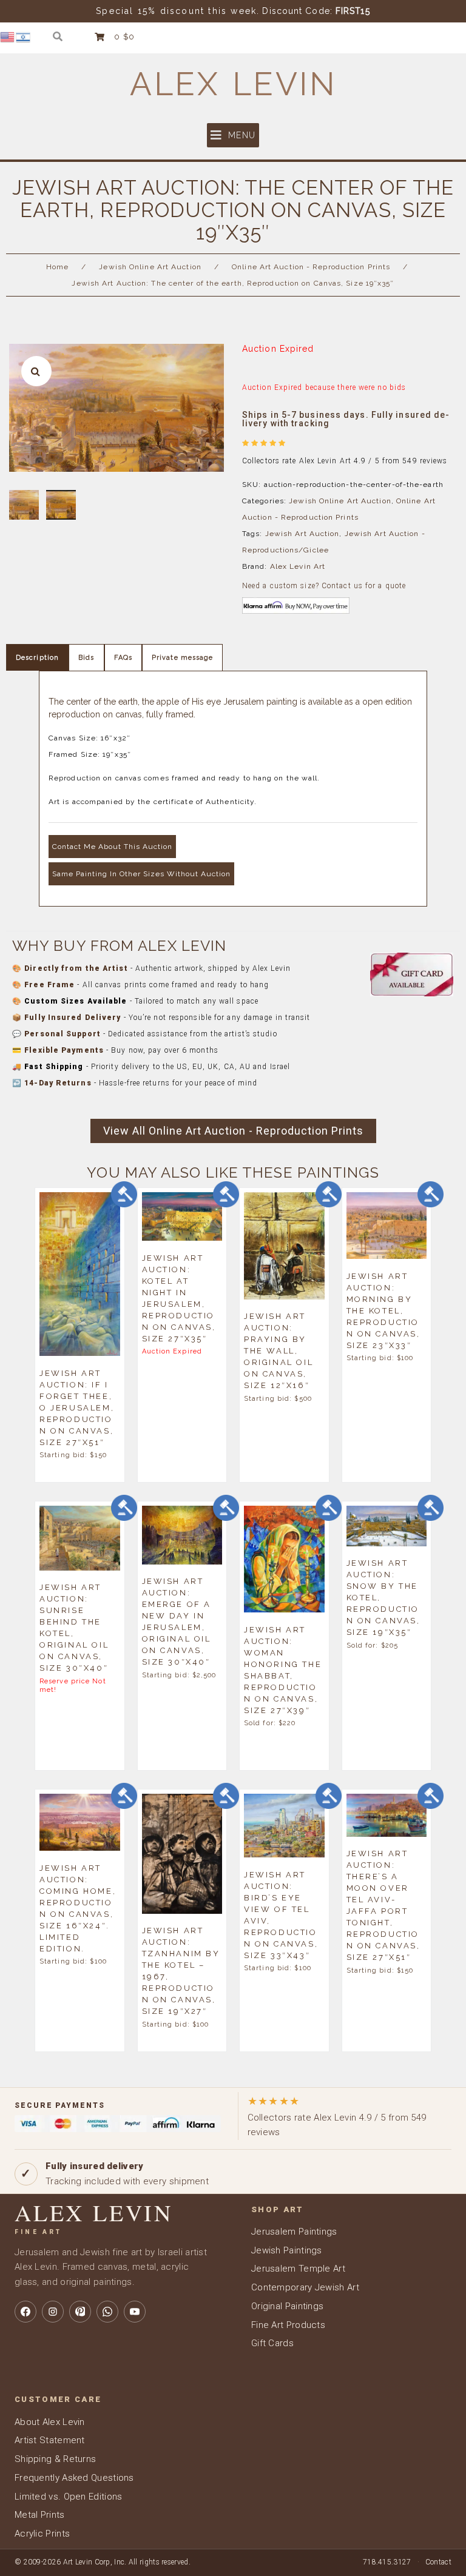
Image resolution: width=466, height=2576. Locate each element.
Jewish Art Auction (302, 534)
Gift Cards (272, 2343)
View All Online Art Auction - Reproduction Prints (233, 1131)
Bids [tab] (86, 658)
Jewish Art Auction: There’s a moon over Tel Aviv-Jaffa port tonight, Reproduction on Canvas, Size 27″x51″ (383, 1905)
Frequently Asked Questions (74, 2478)
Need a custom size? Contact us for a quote (324, 586)
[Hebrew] (24, 36)
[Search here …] (58, 37)
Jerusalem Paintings (294, 2232)
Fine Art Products (288, 2325)
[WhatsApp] (107, 2312)
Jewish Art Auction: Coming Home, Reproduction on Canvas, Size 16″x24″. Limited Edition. (78, 1908)
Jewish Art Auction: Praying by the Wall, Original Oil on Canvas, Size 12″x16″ (279, 1351)
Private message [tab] (183, 658)
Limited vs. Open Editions (69, 2497)
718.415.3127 (387, 2562)
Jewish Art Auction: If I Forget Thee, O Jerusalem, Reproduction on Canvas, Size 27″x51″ (77, 1407)
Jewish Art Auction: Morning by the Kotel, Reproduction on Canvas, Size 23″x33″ (383, 1310)
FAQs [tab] (123, 658)
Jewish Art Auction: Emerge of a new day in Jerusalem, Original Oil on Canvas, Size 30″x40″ (177, 1622)
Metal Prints (40, 2515)
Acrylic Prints (42, 2534)
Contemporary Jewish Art (305, 2287)
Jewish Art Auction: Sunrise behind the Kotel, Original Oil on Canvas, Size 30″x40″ (74, 1628)
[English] (8, 36)
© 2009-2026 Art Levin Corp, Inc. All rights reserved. (103, 2562)
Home (57, 267)
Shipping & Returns (55, 2459)
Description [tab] (37, 658)
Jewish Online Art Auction (150, 267)
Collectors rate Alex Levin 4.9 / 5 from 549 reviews (337, 2116)
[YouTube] (135, 2312)
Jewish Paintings (287, 2250)
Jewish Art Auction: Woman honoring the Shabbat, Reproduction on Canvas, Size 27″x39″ (283, 1669)
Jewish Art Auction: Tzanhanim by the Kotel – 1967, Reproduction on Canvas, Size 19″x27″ (181, 1971)
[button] (233, 135)
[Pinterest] (80, 2312)
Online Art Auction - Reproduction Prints (311, 267)
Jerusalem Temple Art (298, 2269)
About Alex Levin (50, 2422)
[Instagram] (53, 2312)
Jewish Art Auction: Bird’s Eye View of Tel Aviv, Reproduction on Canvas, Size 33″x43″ (281, 1914)
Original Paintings (287, 2306)
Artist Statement (50, 2440)
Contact (438, 2562)
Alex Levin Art (298, 566)
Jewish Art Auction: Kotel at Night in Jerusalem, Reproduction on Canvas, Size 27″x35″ (179, 1298)
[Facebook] (25, 2312)
